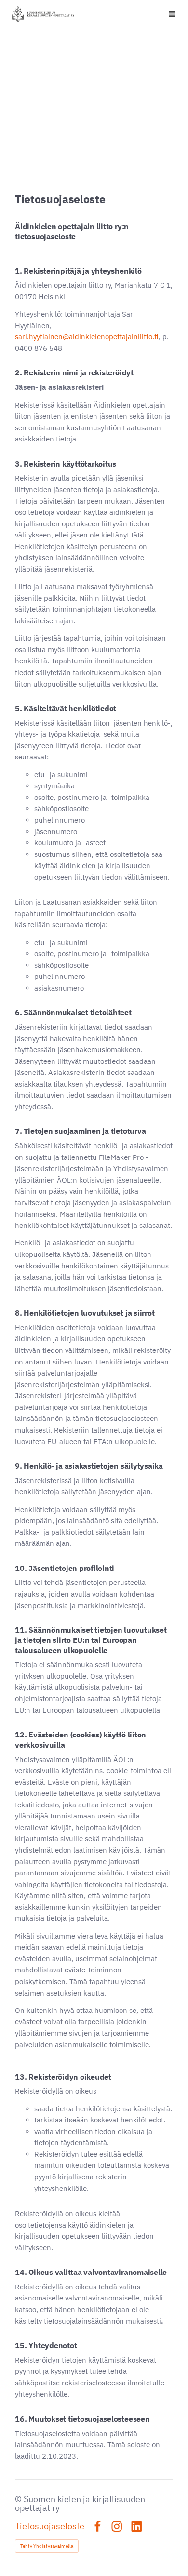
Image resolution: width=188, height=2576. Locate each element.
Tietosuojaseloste (50, 2526)
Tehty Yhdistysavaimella (47, 2546)
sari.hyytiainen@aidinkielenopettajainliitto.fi (87, 337)
